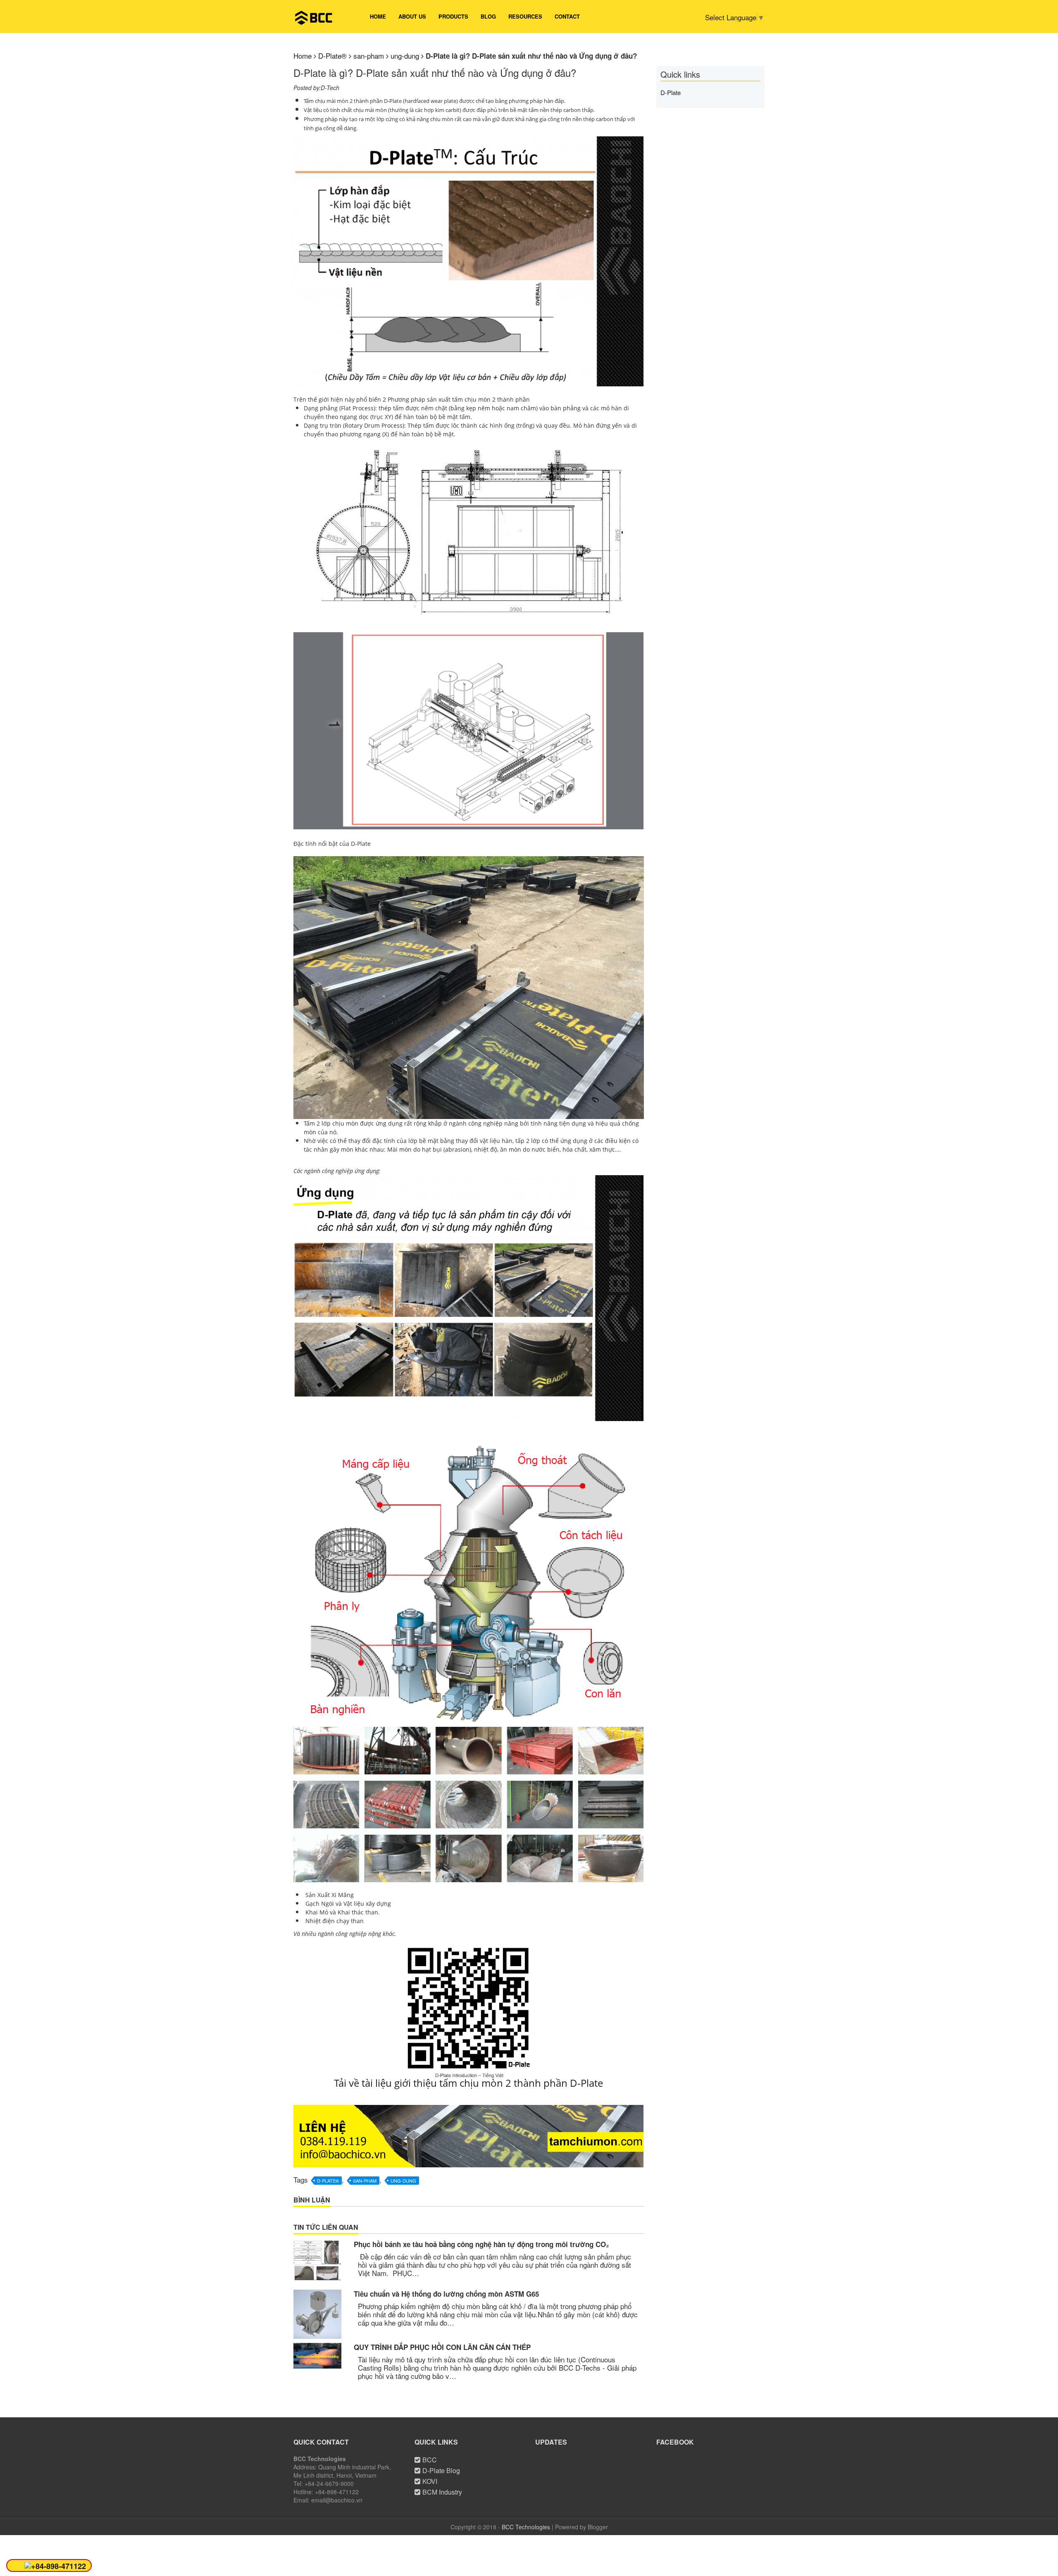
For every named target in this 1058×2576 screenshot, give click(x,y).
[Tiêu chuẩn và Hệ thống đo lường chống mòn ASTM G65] (317, 2314)
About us (412, 16)
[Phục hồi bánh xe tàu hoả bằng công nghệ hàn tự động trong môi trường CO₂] (317, 2260)
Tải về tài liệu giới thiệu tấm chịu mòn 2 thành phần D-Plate (468, 2083)
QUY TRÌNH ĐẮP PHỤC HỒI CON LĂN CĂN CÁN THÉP (442, 2347)
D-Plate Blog (441, 2470)
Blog (488, 16)
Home (378, 16)
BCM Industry (442, 2492)
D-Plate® (328, 2181)
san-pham (365, 2181)
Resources (525, 16)
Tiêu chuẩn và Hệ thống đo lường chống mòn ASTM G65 (446, 2294)
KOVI (430, 2481)
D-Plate (671, 92)
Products (453, 16)
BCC (430, 2460)
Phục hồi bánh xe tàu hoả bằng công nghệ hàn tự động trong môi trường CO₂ (481, 2244)
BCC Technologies (526, 2527)
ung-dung (403, 2181)
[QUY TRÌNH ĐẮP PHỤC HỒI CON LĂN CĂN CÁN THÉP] (317, 2356)
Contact (567, 16)
